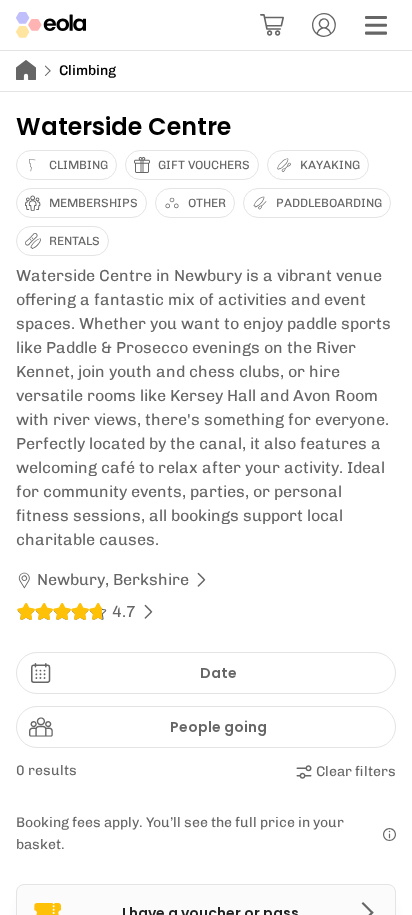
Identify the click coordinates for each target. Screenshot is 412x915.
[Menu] (376, 25)
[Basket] (272, 25)
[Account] (324, 25)
